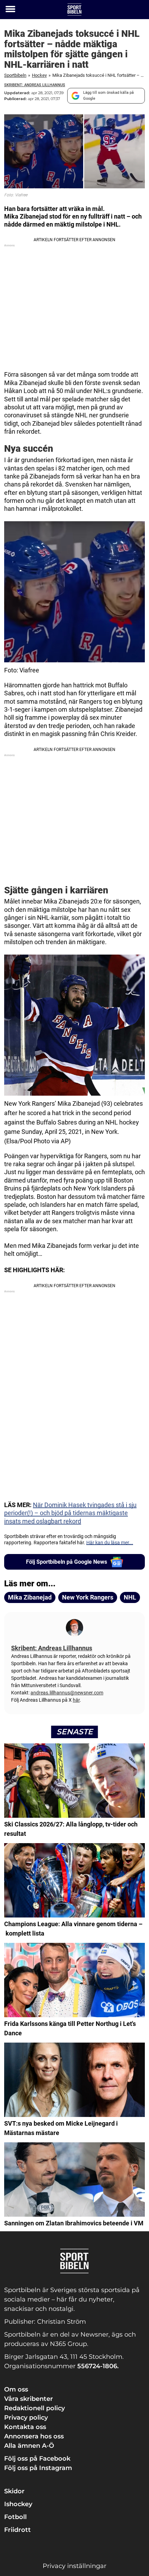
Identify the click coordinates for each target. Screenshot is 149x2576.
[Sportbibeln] (74, 10)
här (76, 1700)
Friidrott (17, 2530)
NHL (130, 1597)
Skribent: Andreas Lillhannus (35, 85)
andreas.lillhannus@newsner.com (67, 1693)
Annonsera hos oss (34, 2436)
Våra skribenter (29, 2399)
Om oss (16, 2389)
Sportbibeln (15, 75)
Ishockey (18, 2504)
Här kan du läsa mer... (110, 1543)
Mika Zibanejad (30, 1597)
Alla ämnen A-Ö (29, 2446)
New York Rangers (88, 1597)
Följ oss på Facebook (37, 2459)
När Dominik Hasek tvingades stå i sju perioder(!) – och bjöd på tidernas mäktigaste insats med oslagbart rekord (70, 1513)
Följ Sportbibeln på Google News (67, 1562)
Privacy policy (26, 2418)
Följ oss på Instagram (38, 2468)
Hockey (39, 75)
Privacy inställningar (74, 2566)
